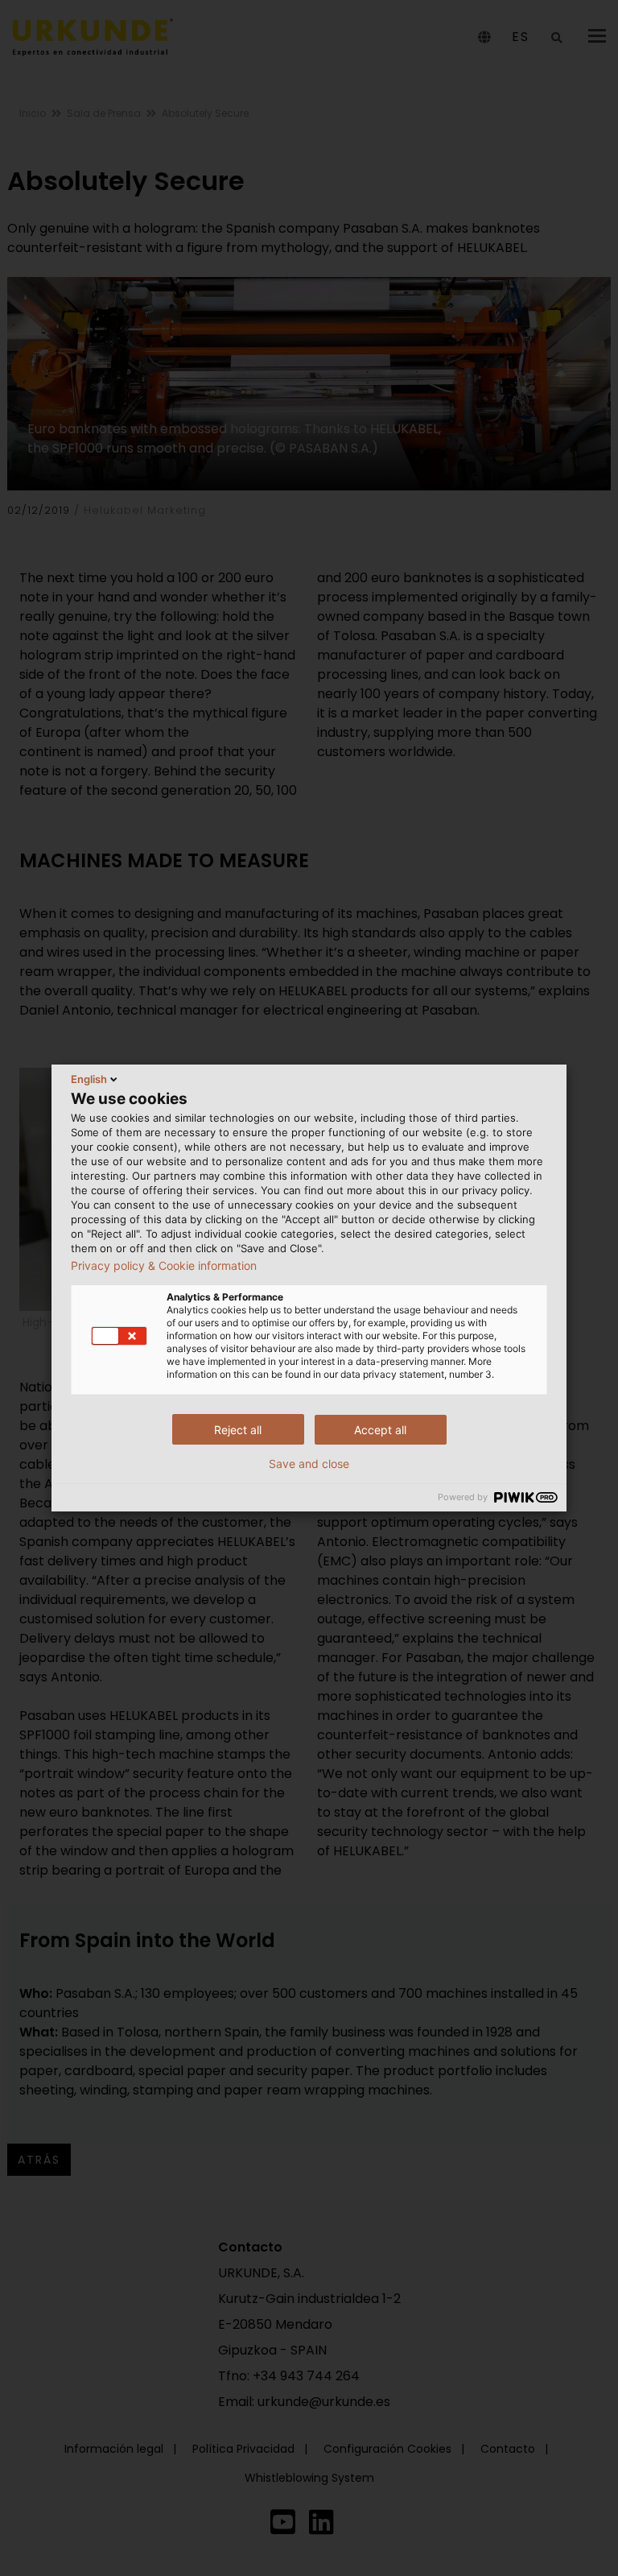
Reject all (238, 1430)
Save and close (309, 1464)
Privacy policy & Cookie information (164, 1266)
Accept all (380, 1430)
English (89, 1079)
